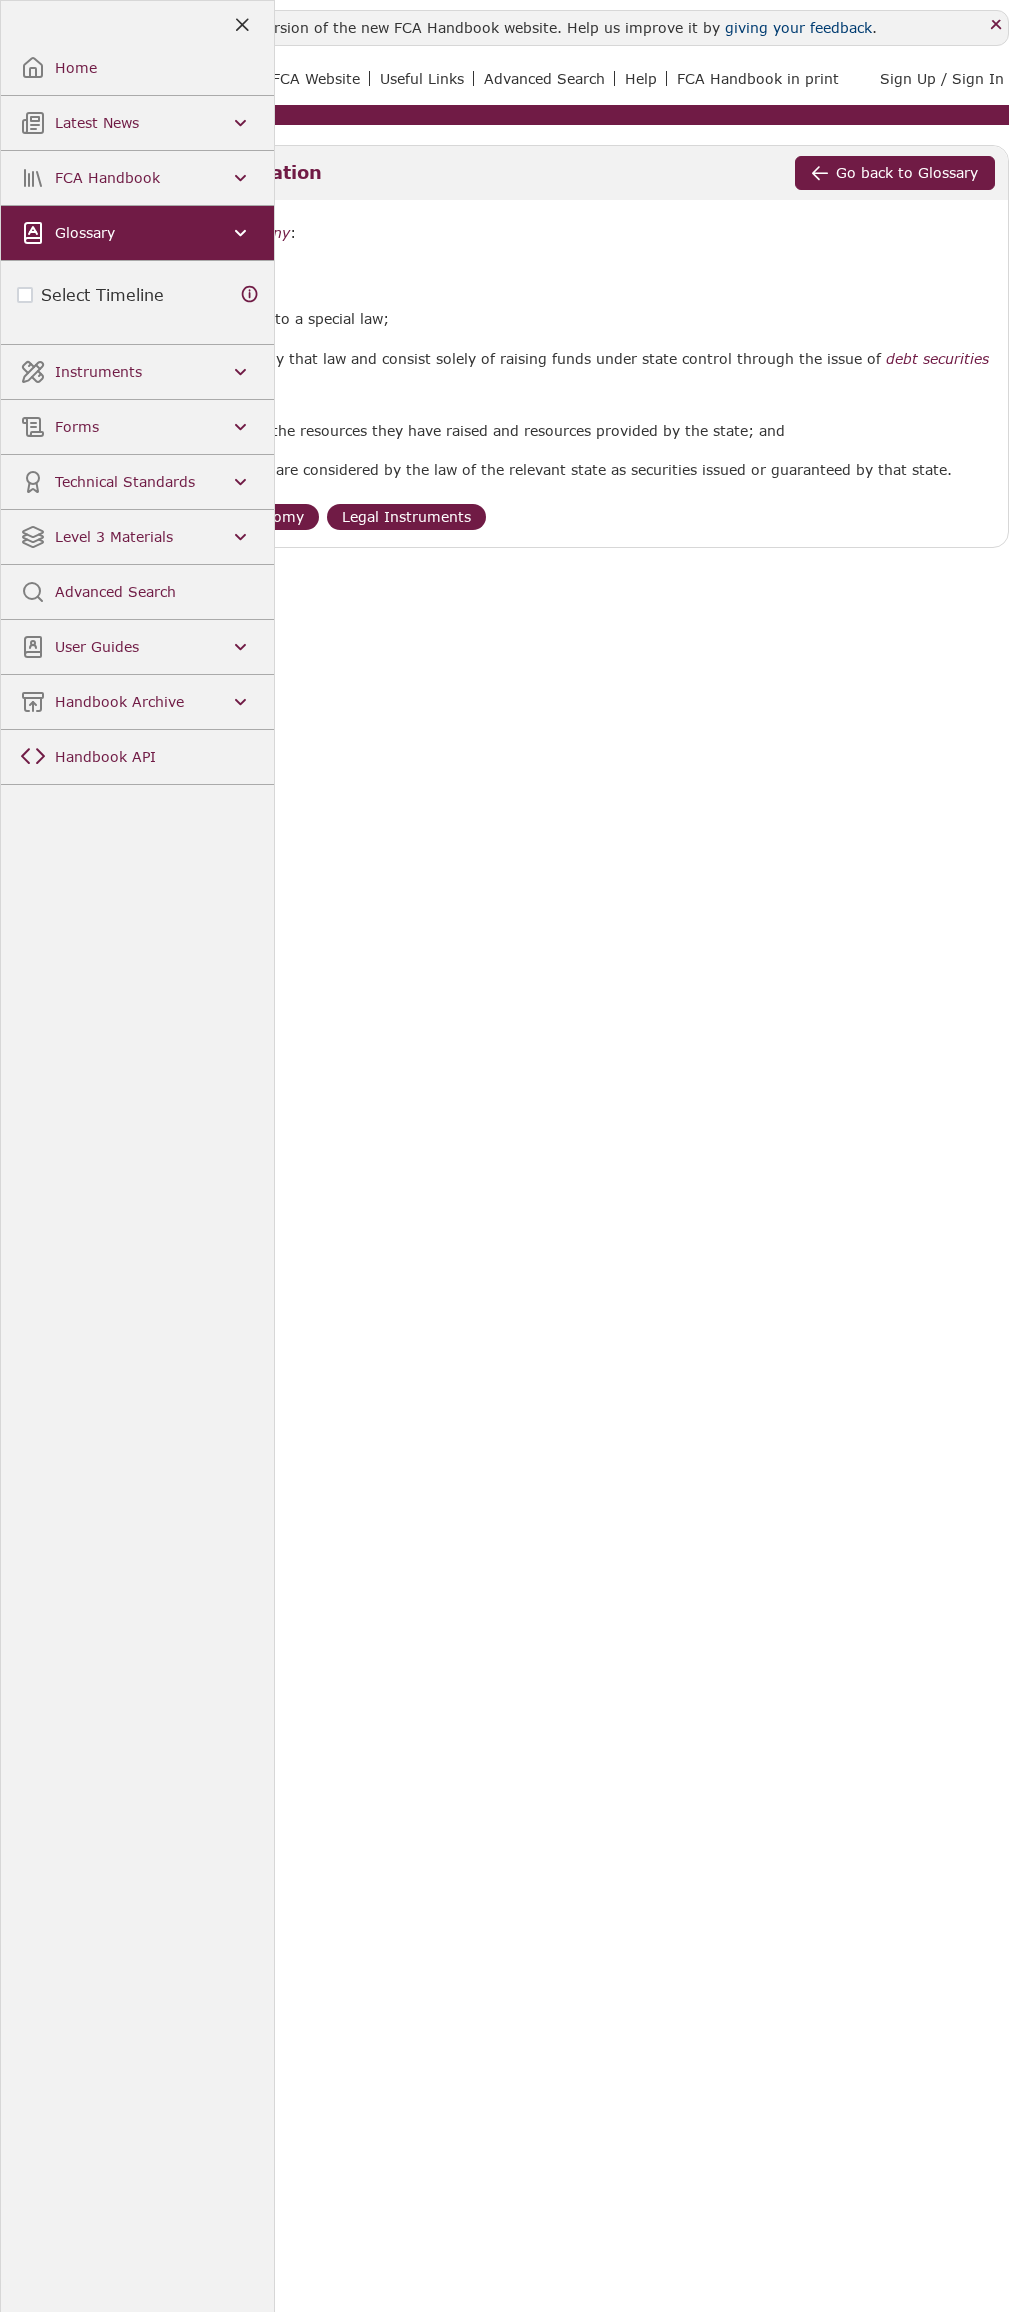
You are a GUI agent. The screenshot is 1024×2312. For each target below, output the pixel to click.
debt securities (937, 359)
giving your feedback (798, 27)
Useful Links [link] (422, 78)
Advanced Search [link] (544, 78)
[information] (250, 294)
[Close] (996, 25)
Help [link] (641, 78)
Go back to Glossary (907, 172)
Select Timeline (102, 294)
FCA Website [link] (316, 78)
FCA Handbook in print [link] (758, 78)
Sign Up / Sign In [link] (942, 78)
